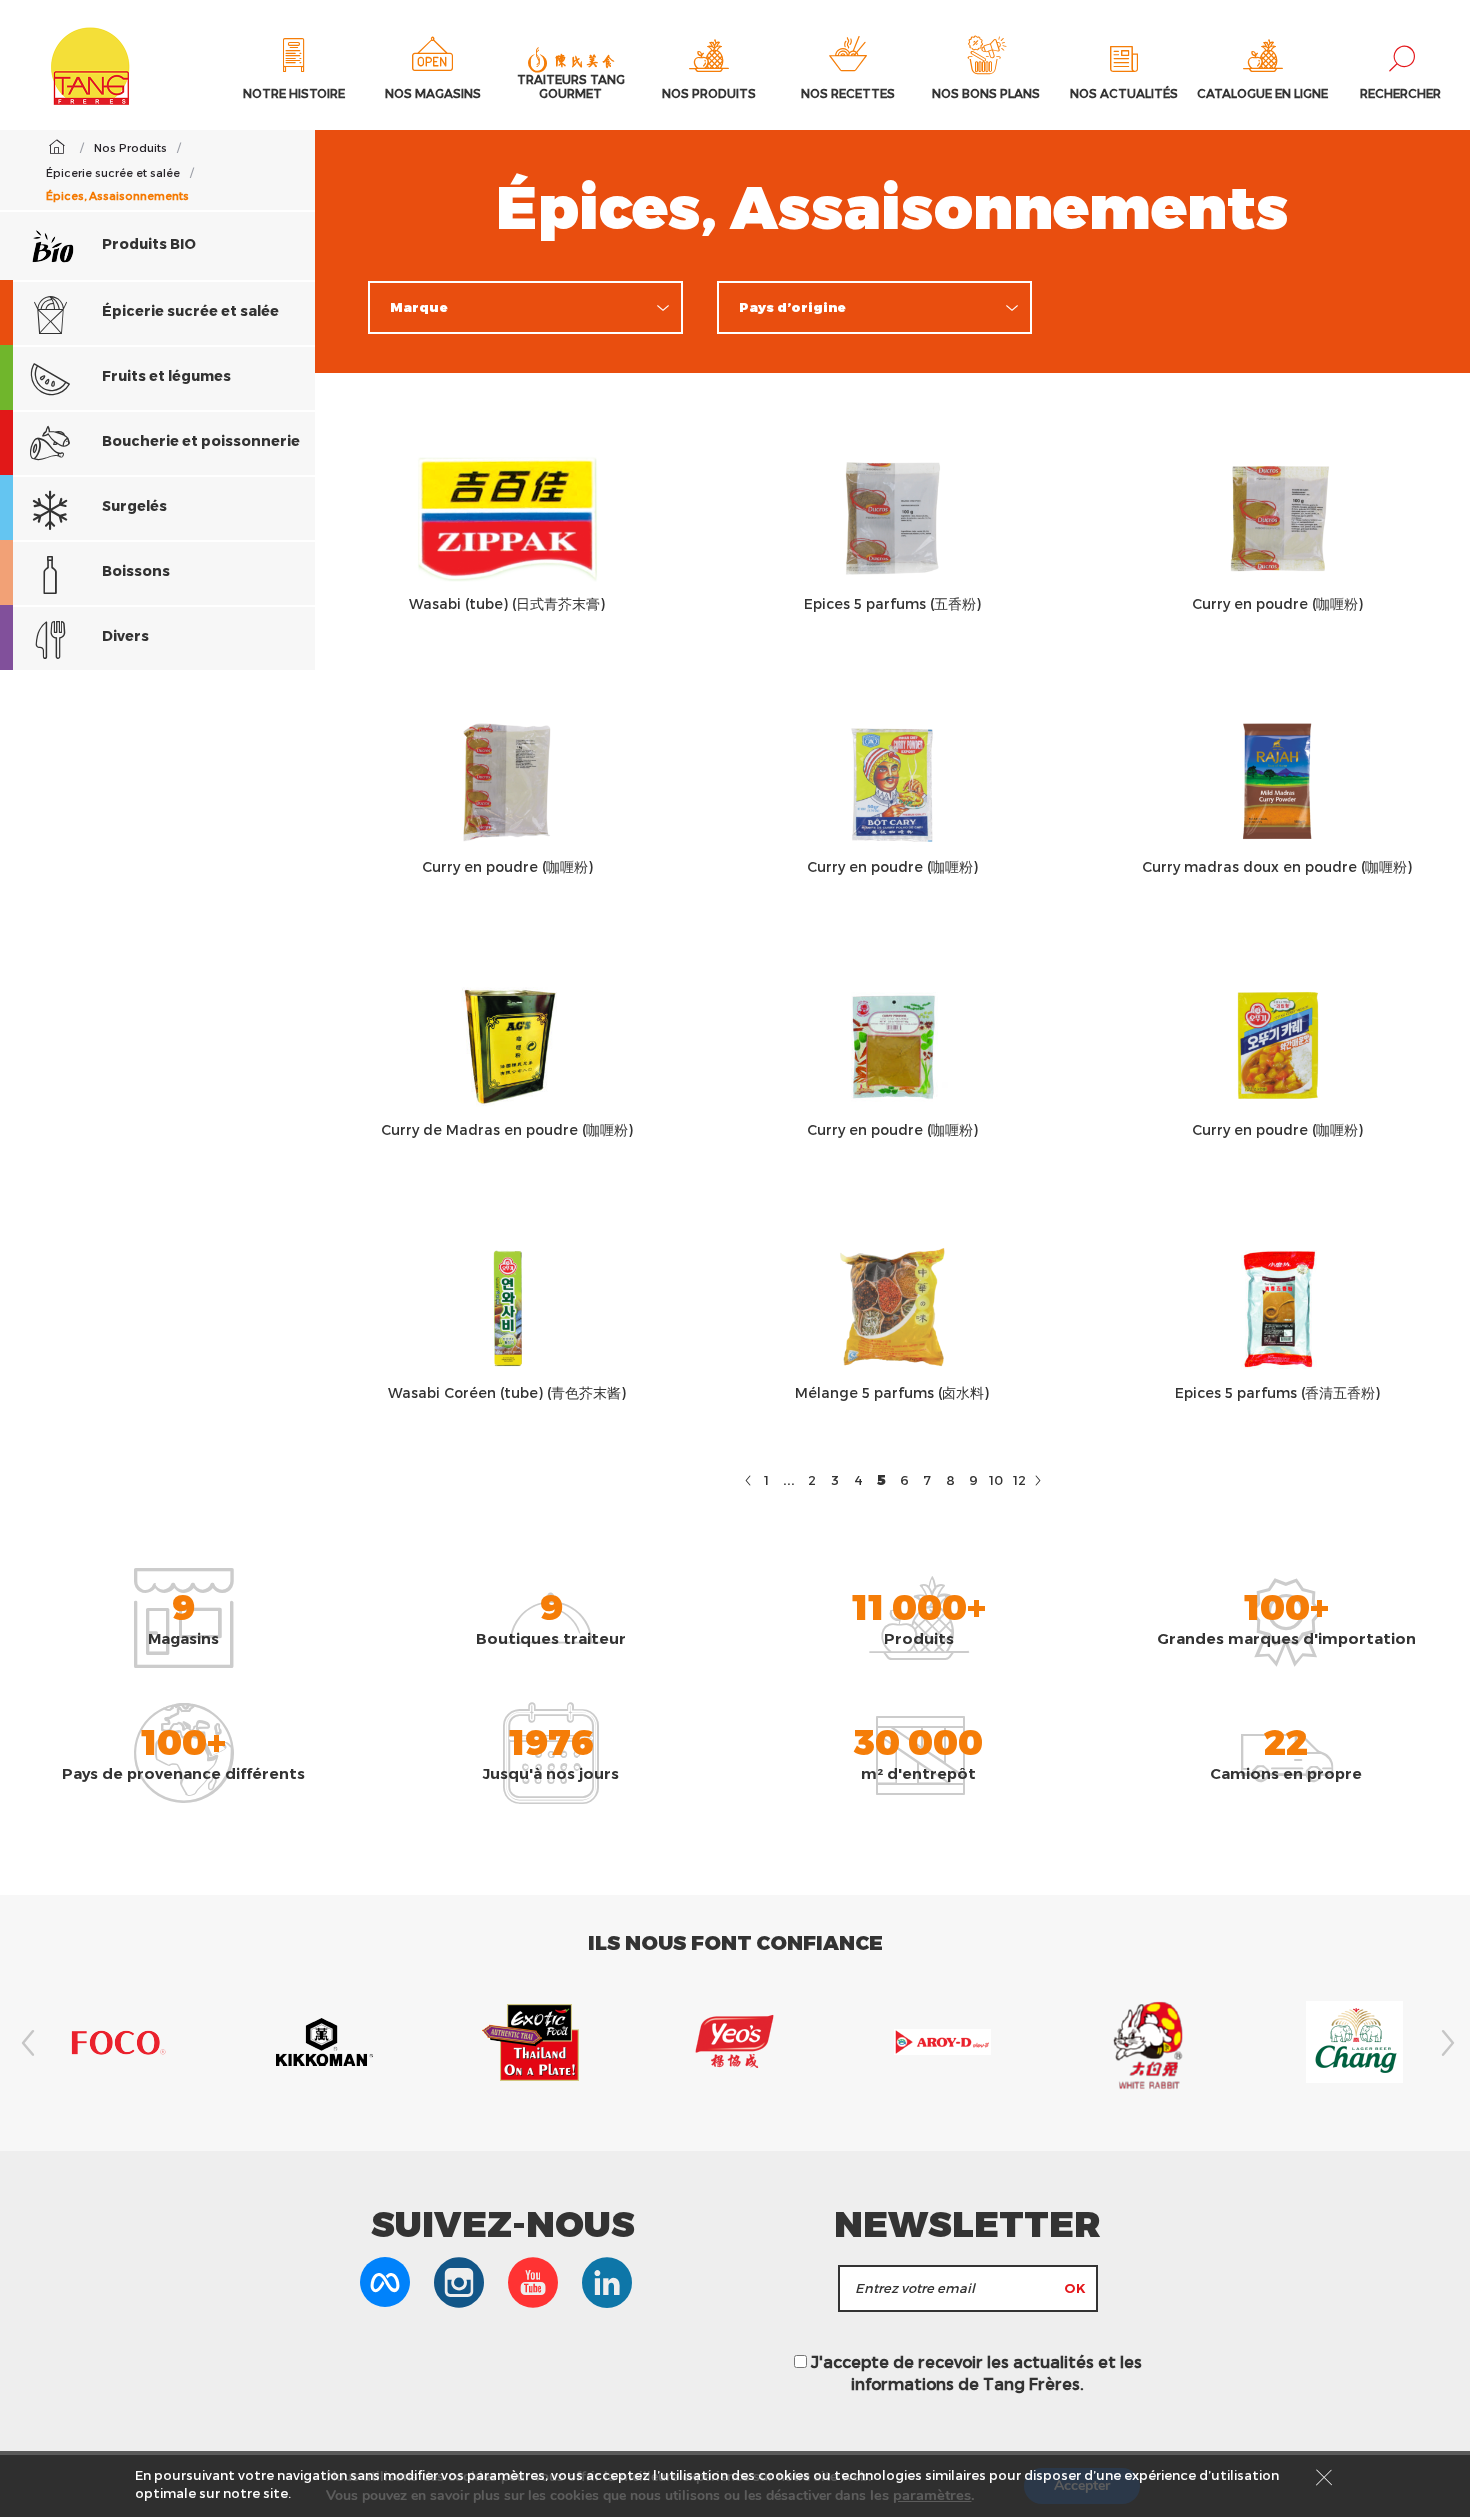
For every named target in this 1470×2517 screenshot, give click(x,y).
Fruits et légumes (165, 375)
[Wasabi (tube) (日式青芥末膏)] (507, 518)
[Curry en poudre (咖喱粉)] (1277, 518)
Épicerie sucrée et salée (189, 310)
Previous (25, 2043)
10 (996, 1480)
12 (1019, 1480)
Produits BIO (147, 243)
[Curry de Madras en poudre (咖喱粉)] (507, 1044)
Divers (124, 635)
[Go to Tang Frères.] (56, 147)
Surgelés (133, 505)
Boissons (134, 570)
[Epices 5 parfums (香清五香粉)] (1277, 1307)
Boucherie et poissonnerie (199, 440)
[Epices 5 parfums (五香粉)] (892, 518)
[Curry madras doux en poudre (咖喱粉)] (1277, 781)
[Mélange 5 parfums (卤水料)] (892, 1307)
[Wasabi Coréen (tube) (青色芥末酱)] (507, 1307)
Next (1445, 2043)
